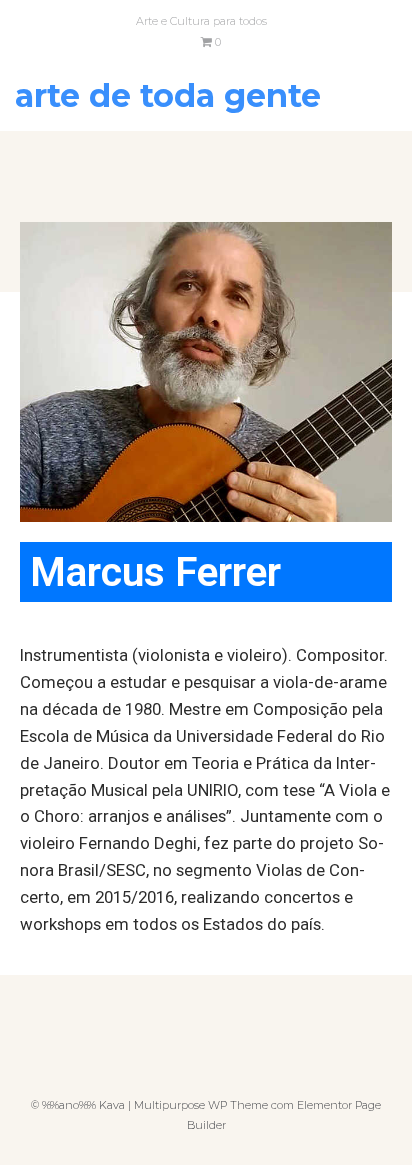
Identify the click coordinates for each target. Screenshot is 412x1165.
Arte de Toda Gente (168, 95)
